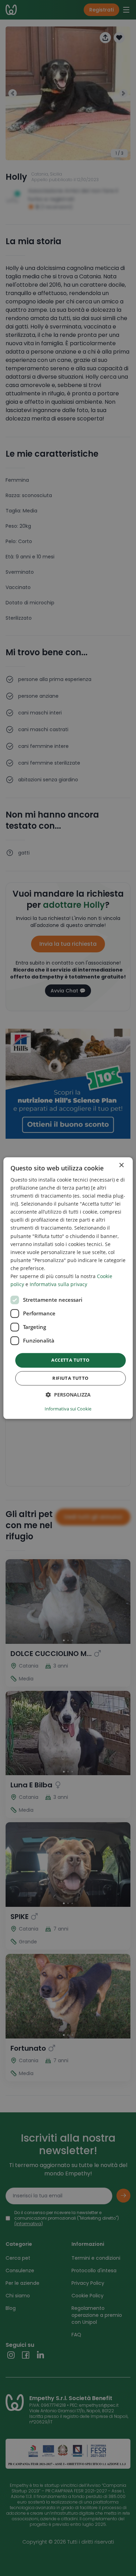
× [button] (121, 1165)
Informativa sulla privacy (58, 1284)
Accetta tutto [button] (70, 1360)
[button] (68, 1395)
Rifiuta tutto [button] (70, 1378)
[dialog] (68, 1288)
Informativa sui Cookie (68, 1409)
